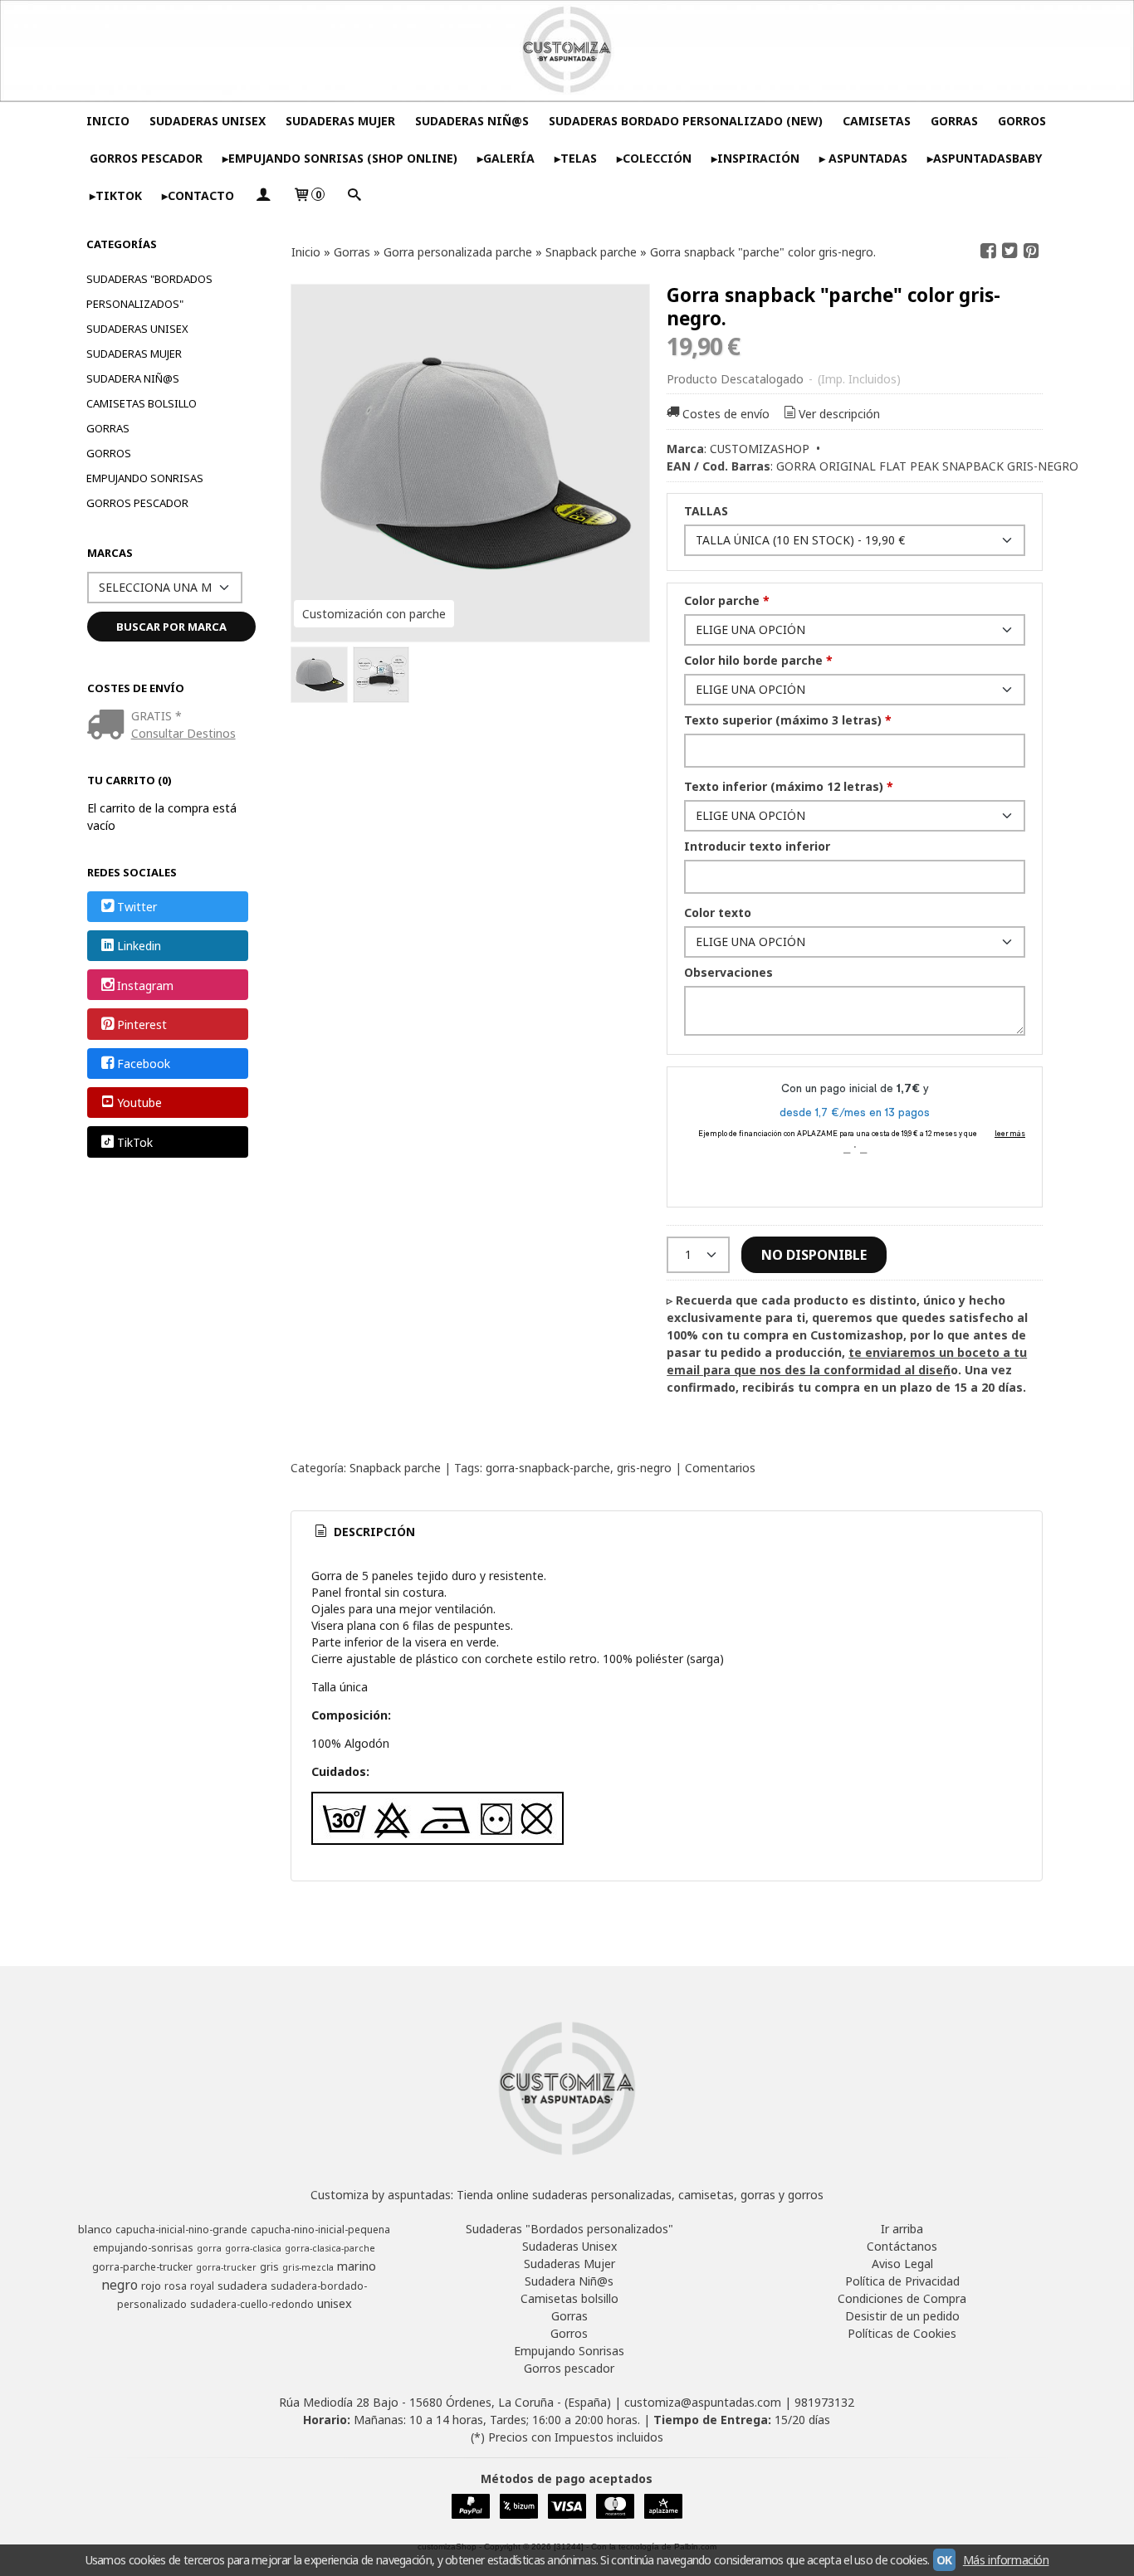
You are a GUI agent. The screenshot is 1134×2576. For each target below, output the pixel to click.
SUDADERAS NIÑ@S (472, 121)
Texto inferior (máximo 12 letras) (789, 786)
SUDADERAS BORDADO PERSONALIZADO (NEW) (686, 121)
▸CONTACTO (198, 195)
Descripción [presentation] (373, 1532)
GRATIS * (156, 716)
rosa (176, 2286)
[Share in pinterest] (1031, 251)
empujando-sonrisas (143, 2248)
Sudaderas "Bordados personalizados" (149, 291)
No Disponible (814, 1255)
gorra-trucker (226, 2267)
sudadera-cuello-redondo (252, 2304)
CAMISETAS (877, 121)
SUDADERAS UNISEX (208, 121)
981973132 (824, 2402)
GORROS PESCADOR (146, 158)
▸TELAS (576, 158)
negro (120, 2285)
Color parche (727, 600)
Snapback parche (395, 1468)
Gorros (109, 453)
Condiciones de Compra (902, 2298)
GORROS (1022, 121)
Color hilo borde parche (758, 660)
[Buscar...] (354, 195)
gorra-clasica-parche (330, 2248)
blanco (95, 2229)
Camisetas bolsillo (142, 403)
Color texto (718, 912)
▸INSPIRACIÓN (755, 158)
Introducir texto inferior (757, 846)
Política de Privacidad (902, 2281)
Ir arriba (902, 2229)
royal (202, 2286)
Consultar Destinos (183, 733)
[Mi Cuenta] (263, 195)
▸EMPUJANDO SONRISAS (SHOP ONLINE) (340, 158)
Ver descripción (839, 414)
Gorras (108, 428)
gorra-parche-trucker (142, 2267)
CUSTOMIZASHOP (760, 449)
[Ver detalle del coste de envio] (109, 726)
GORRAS (954, 121)
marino (357, 2266)
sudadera (242, 2286)
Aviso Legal (902, 2264)
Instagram (145, 986)
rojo (151, 2286)
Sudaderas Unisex (137, 329)
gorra (209, 2248)
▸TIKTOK (116, 195)
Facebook (144, 1064)
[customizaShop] (567, 51)
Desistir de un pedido (902, 2316)
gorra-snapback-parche (548, 1468)
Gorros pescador (137, 503)
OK (944, 2560)
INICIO (108, 121)
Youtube (139, 1103)
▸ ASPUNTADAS (863, 158)
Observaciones (728, 972)
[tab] (364, 1532)
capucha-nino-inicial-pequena (320, 2230)
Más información (1006, 2560)
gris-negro (644, 1468)
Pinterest (142, 1025)
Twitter (137, 907)
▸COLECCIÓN (654, 158)
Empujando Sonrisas (145, 478)
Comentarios (720, 1468)
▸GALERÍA (506, 158)
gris (269, 2267)
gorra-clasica (253, 2248)
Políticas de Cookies (902, 2333)
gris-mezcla (308, 2267)
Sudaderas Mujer (134, 354)
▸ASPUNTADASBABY (985, 158)
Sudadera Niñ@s (133, 378)
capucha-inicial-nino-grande (181, 2230)
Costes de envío (726, 414)
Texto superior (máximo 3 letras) (788, 720)
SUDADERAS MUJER (340, 121)
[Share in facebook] (989, 251)
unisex (335, 2303)
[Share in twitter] (1009, 251)
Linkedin (139, 946)
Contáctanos (902, 2246)
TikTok (135, 1142)
